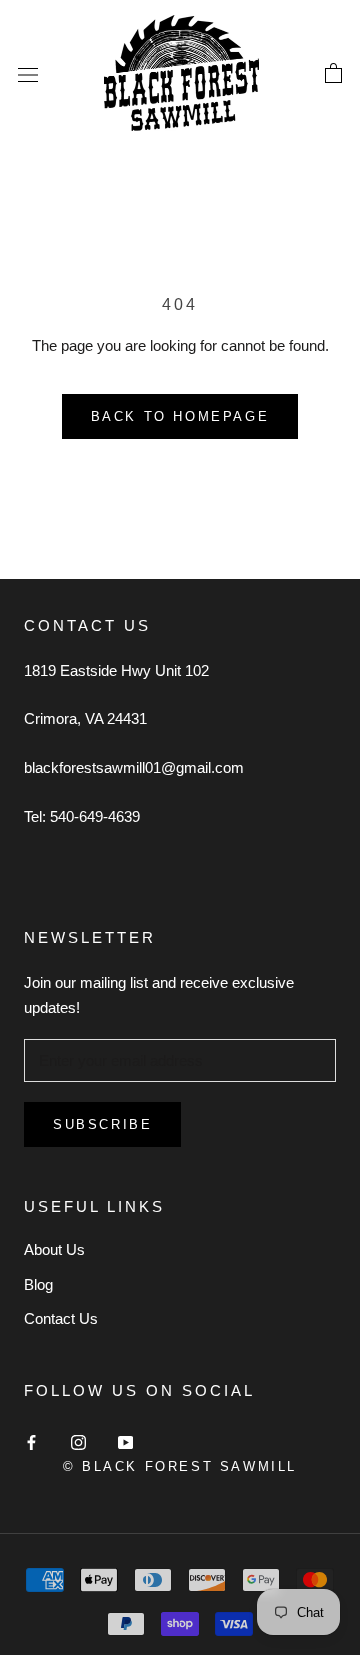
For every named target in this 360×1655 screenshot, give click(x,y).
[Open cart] (333, 74)
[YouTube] (125, 1442)
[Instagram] (78, 1442)
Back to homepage (180, 416)
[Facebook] (31, 1442)
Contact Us (61, 1318)
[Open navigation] (28, 74)
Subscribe (102, 1124)
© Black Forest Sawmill (180, 1466)
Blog (38, 1284)
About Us (54, 1249)
